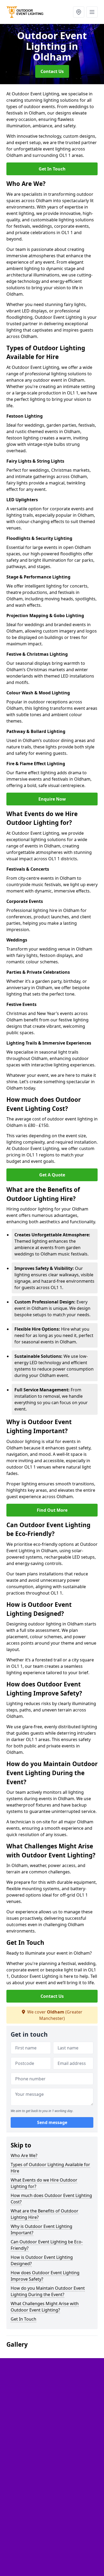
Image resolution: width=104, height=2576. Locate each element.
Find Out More (52, 1510)
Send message (52, 2122)
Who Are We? (24, 2155)
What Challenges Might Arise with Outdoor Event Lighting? (45, 2307)
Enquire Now (52, 799)
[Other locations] (79, 12)
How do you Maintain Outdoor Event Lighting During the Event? (48, 2291)
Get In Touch (52, 169)
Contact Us (52, 71)
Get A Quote (52, 1175)
